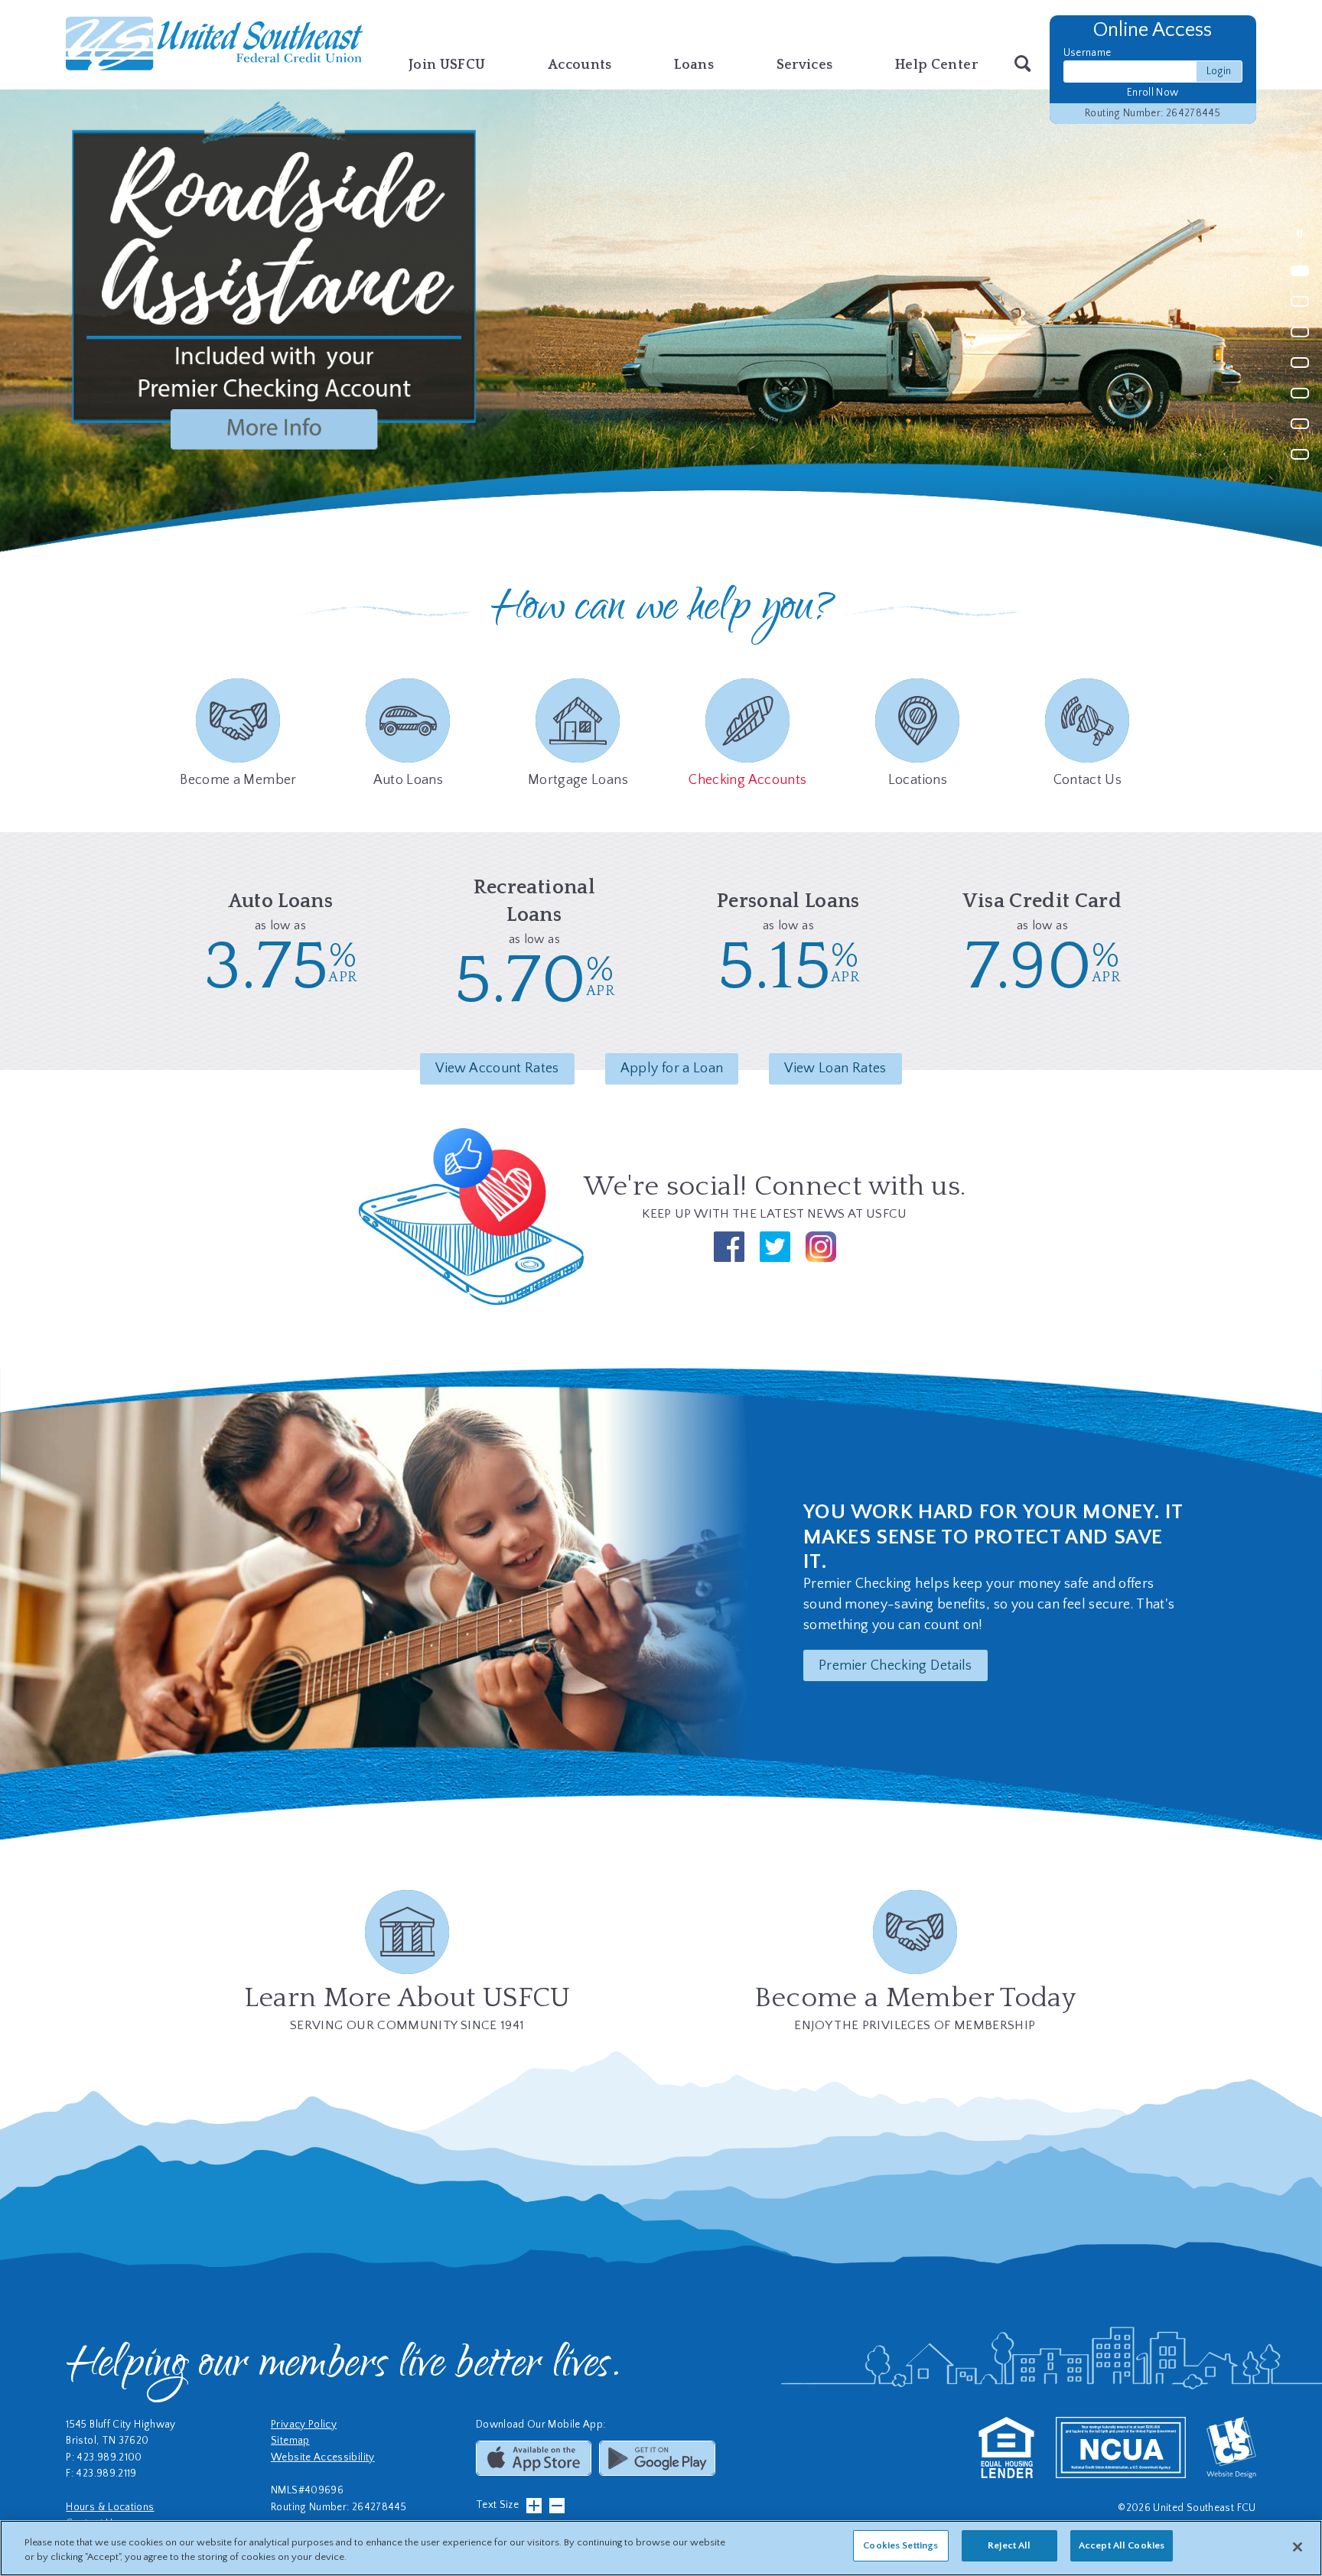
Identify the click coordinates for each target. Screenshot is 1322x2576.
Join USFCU (447, 65)
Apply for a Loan (672, 1068)
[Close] (1298, 2547)
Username (1088, 53)
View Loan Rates (835, 1068)
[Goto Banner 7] (1300, 456)
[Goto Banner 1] (1300, 273)
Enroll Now (1153, 93)
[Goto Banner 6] (1300, 426)
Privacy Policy (304, 2425)
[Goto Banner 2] (1300, 303)
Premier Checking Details (895, 1666)
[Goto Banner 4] (1300, 364)
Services (805, 65)
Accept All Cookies (1122, 2545)
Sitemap (290, 2441)
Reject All (1009, 2545)
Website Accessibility (323, 2458)
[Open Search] (1022, 65)
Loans (694, 65)
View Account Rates (497, 1068)
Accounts (580, 65)
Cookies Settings (900, 2545)
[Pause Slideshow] (1300, 234)
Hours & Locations (110, 2508)
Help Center (936, 65)
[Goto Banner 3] (1300, 334)
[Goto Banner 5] (1300, 395)
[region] (661, 2548)
